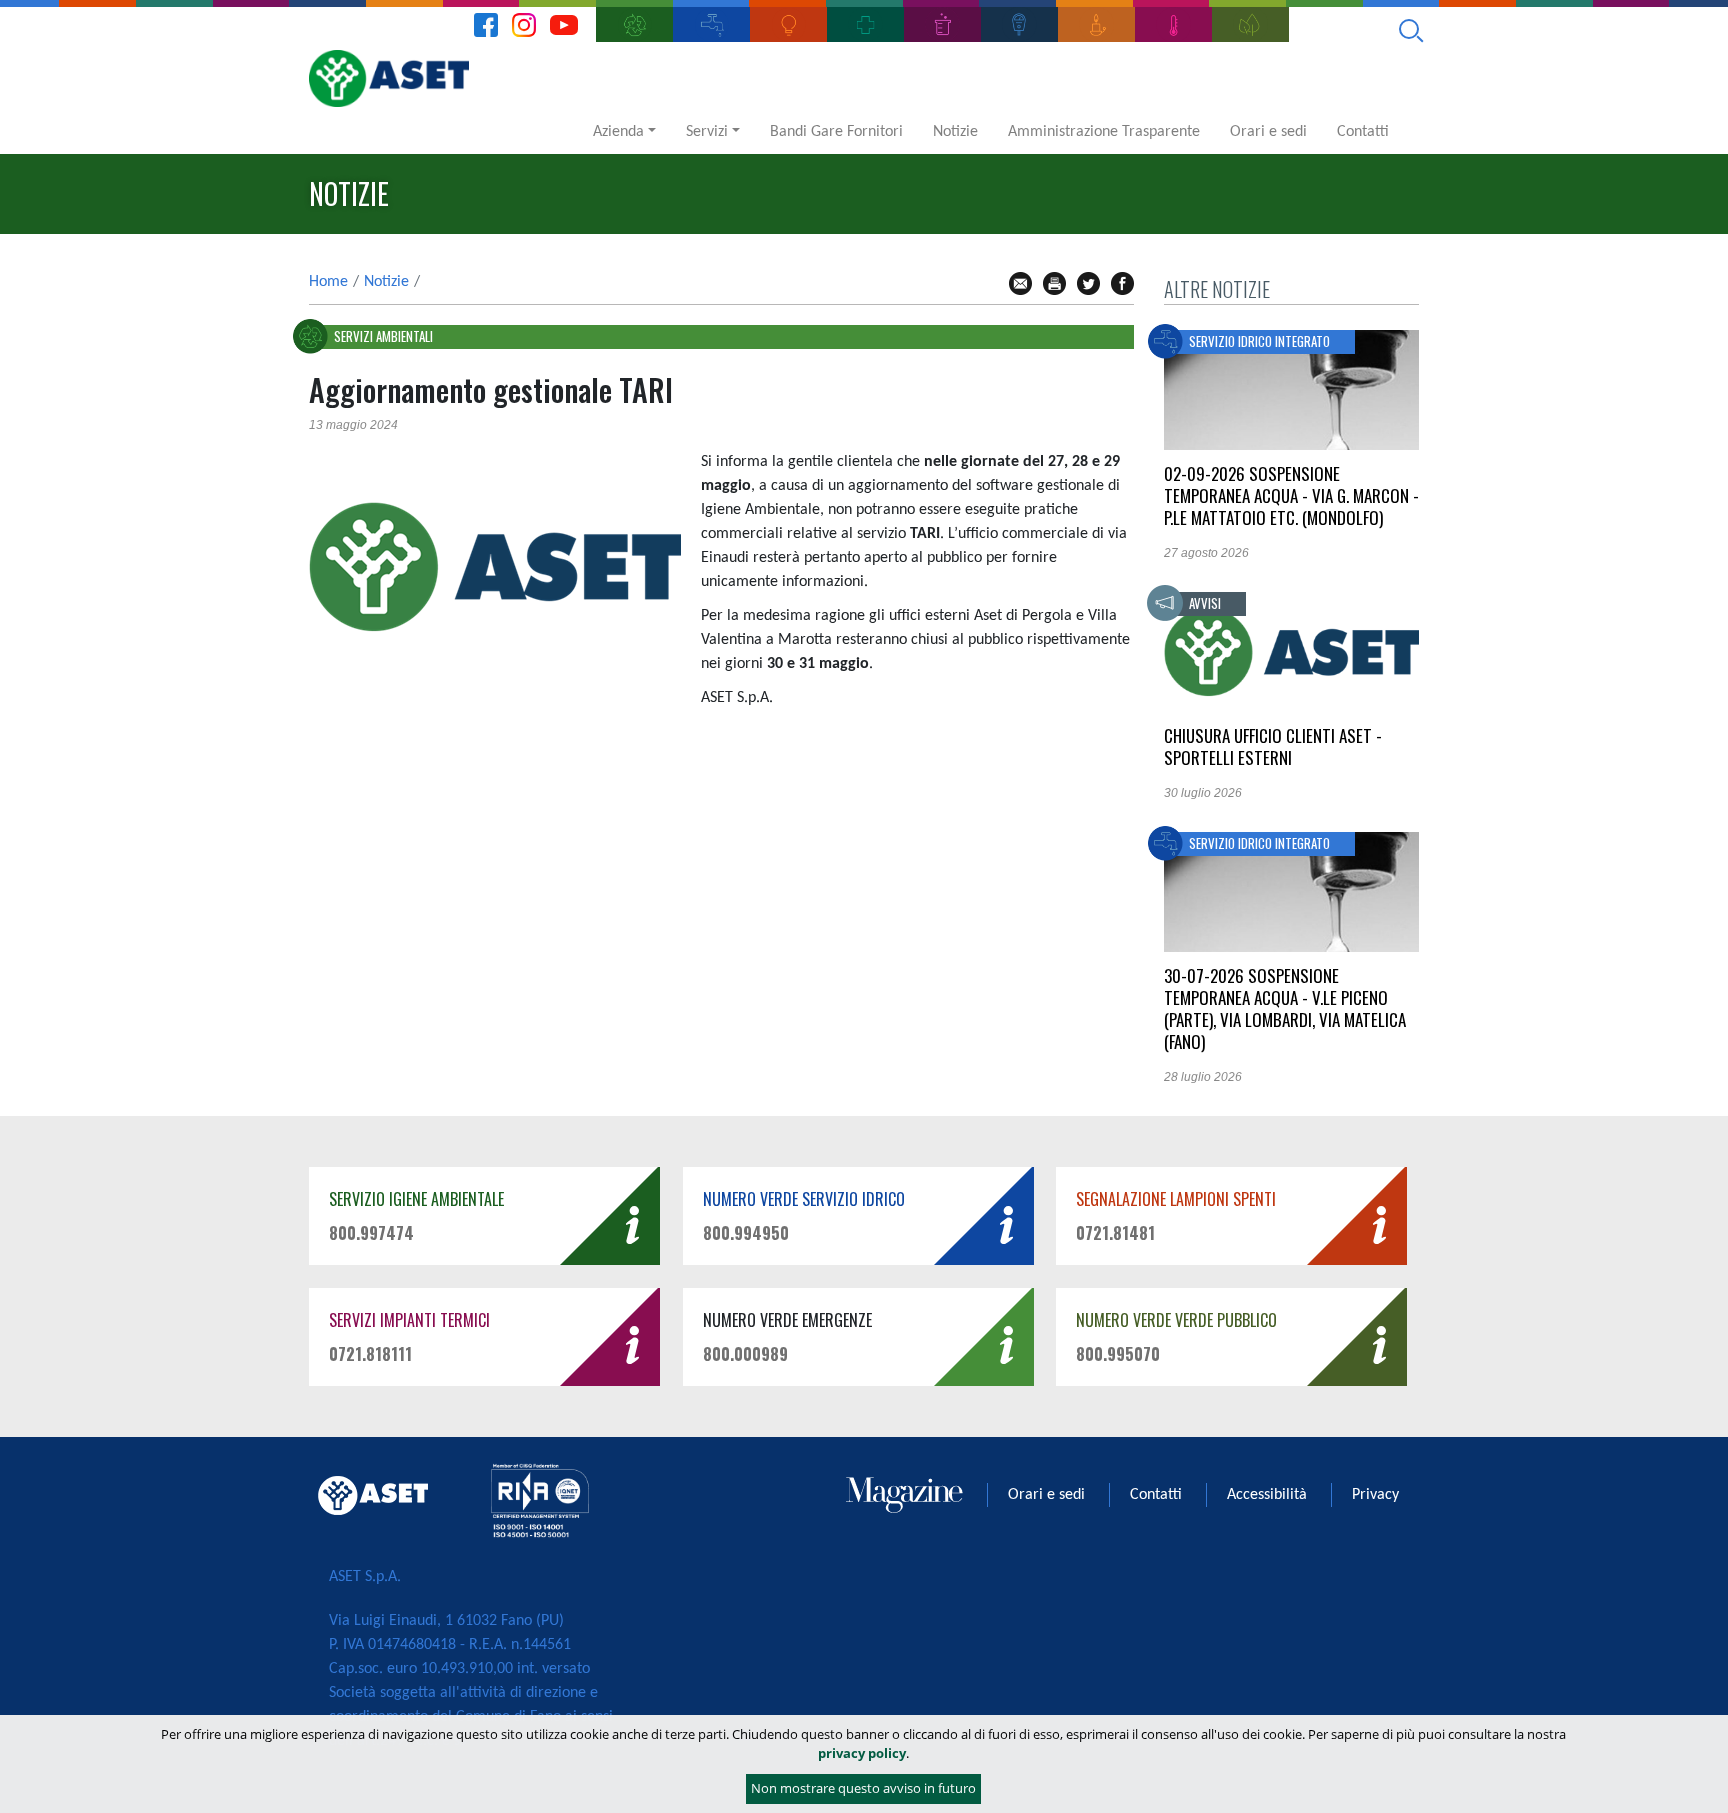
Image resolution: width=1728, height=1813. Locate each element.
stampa (1054, 283)
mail (1020, 283)
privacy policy (862, 1753)
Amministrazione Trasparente (1104, 132)
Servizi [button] (707, 132)
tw (1088, 283)
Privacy (1375, 1495)
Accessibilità (1267, 1495)
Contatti (1363, 132)
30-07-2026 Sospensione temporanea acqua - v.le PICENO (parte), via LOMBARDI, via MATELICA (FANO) (1285, 1008)
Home (328, 282)
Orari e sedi (1268, 132)
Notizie (955, 132)
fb (1122, 283)
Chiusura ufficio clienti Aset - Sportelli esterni (1273, 746)
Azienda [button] (618, 132)
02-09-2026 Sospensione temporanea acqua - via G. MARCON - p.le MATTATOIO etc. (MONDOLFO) (1291, 495)
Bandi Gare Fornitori (836, 132)
